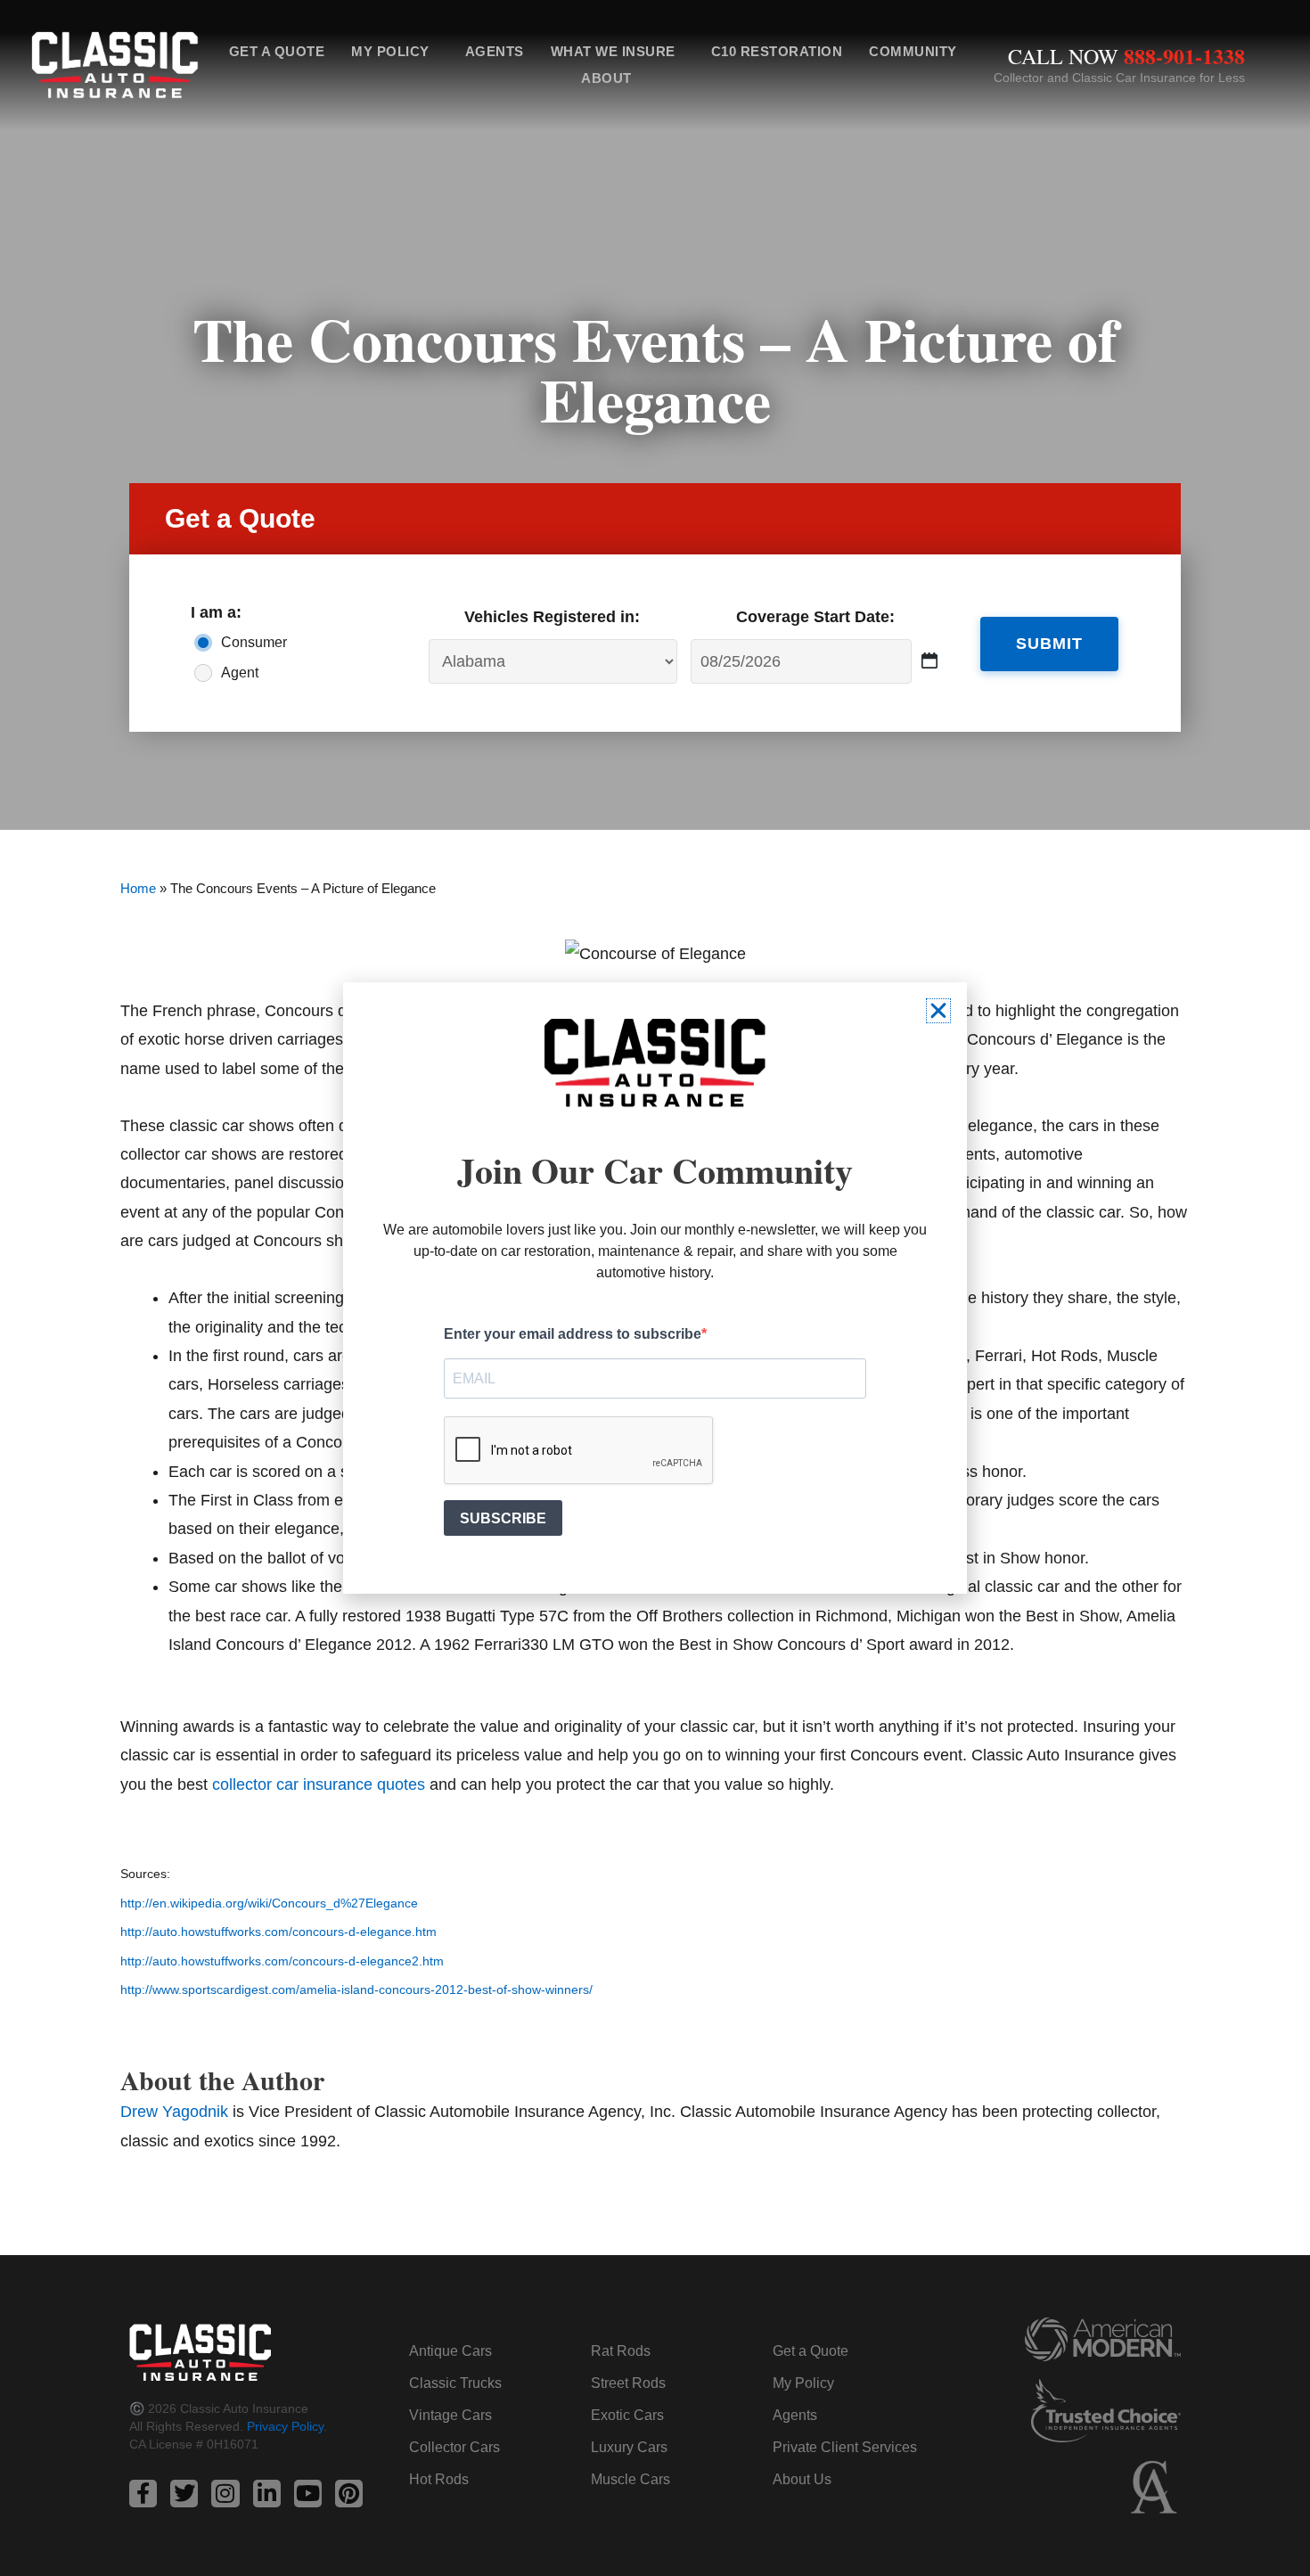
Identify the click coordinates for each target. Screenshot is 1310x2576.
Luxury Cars (629, 2447)
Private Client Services (845, 2447)
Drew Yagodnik (174, 2112)
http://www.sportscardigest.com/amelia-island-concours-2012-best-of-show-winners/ (356, 1990)
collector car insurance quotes (319, 1784)
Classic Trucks (455, 2383)
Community (913, 51)
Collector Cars (454, 2447)
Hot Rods (439, 2479)
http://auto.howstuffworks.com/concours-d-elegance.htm (278, 1932)
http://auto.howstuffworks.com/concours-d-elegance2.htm (282, 1961)
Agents (495, 51)
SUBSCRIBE (503, 1518)
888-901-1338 (1184, 56)
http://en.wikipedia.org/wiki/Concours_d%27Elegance (269, 1903)
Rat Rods (621, 2351)
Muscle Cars (630, 2479)
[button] (938, 1011)
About (606, 78)
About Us (802, 2479)
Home (138, 888)
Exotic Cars (627, 2415)
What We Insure (613, 51)
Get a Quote (277, 51)
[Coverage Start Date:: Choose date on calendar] (930, 661)
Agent (240, 673)
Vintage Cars (450, 2415)
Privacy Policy (285, 2426)
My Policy (390, 51)
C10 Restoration (777, 51)
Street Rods (628, 2383)
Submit (1049, 644)
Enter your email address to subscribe (573, 1334)
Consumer (254, 642)
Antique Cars (450, 2351)
